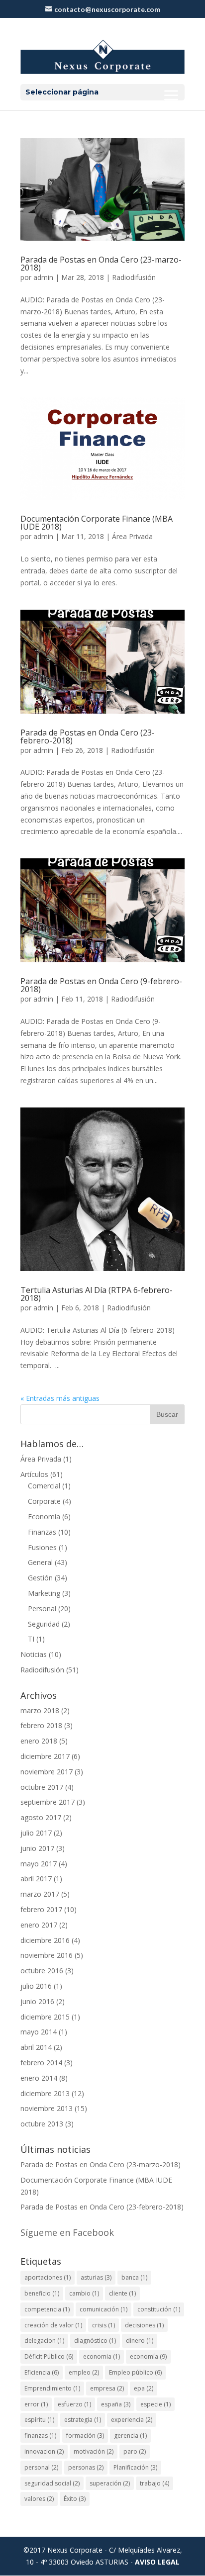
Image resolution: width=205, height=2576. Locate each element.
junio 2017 (37, 1848)
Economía (44, 1517)
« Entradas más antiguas (60, 1398)
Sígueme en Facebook (67, 2232)
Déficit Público (49, 2356)
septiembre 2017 (48, 1802)
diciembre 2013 (45, 2093)
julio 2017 (36, 1833)
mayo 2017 (39, 1864)
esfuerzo (74, 2404)
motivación (94, 2451)
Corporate (44, 1501)
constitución (159, 2309)
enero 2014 (39, 2078)
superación (110, 2483)
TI (31, 1639)
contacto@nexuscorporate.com (107, 9)
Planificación (135, 2467)
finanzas (40, 2436)
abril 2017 (36, 1879)
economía (148, 2356)
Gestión (40, 1578)
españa (116, 2404)
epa (144, 2388)
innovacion (44, 2451)
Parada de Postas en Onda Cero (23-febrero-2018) (88, 736)
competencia (47, 2309)
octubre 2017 (42, 1787)
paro (135, 2451)
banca (134, 2277)
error (36, 2404)
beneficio (42, 2293)
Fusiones (42, 1547)
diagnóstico (95, 2341)
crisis (103, 2325)
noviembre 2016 (47, 1955)
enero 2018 (39, 1741)
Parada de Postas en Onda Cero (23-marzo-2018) (101, 264)
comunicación (103, 2309)
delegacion (44, 2341)
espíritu (39, 2420)
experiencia (132, 2420)
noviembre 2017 (47, 1772)
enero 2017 (39, 1925)
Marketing (44, 1593)
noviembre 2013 (47, 2108)
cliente (122, 2293)
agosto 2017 (41, 1817)
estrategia (83, 2420)
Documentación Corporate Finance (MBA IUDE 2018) (97, 523)
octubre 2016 (42, 1971)
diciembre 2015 (45, 2017)
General (40, 1562)
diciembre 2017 (45, 1756)
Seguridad (44, 1624)
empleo (84, 2372)
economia (102, 2356)
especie (155, 2404)
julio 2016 (36, 1986)
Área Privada (132, 536)
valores (39, 2499)
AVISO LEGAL (157, 2562)
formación (85, 2436)
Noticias (34, 1654)
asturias (96, 2277)
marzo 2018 (40, 1710)
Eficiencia (42, 2372)
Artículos (34, 1474)
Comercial (44, 1486)
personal (41, 2467)
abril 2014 (36, 2047)
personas (86, 2467)
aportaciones (48, 2277)
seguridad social (52, 2483)
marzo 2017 (40, 1894)
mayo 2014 (39, 2032)
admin (43, 277)
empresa (107, 2388)
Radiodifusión (134, 277)
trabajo (154, 2483)
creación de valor (53, 2325)
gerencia (130, 2436)
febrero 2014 (41, 2063)
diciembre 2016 (45, 1940)
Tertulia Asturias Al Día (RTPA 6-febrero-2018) (97, 1294)
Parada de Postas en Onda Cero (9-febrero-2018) (101, 985)
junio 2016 (37, 2001)
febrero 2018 (41, 1725)
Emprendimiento (52, 2388)
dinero (140, 2341)
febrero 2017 (41, 1909)
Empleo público (135, 2372)
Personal (42, 1609)
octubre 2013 (42, 2124)
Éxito (75, 2499)
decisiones (144, 2325)
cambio (84, 2293)
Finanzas (42, 1532)
